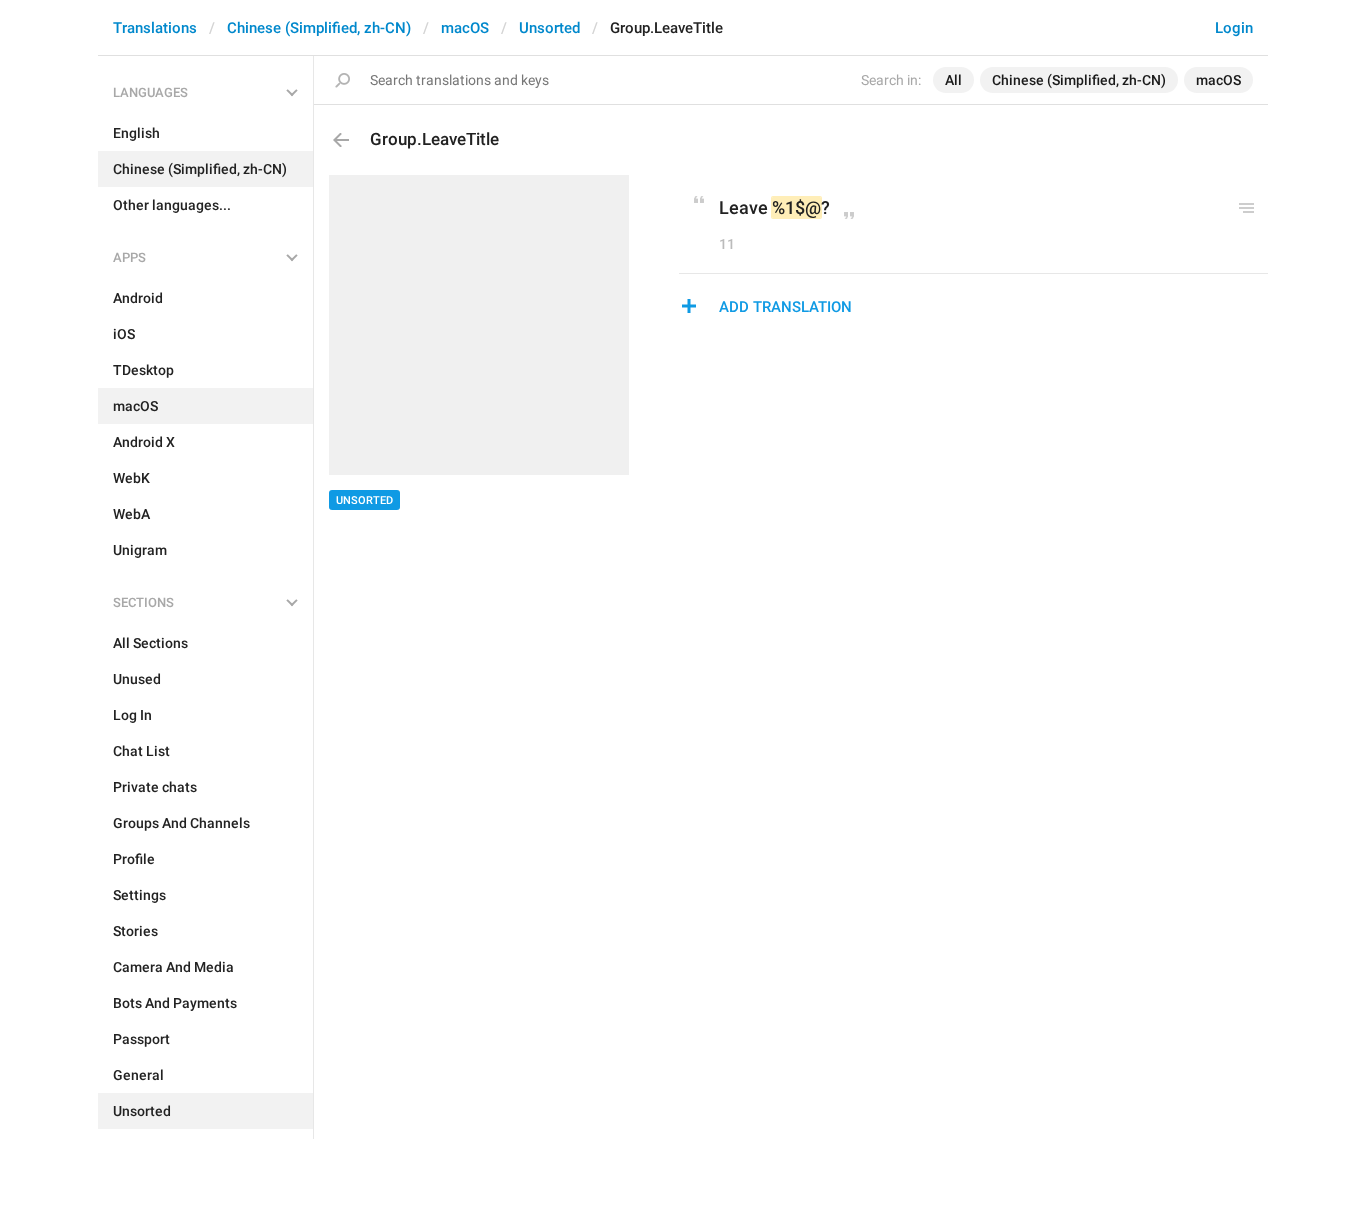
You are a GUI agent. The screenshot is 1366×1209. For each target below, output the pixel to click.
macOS (465, 28)
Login (1234, 28)
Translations (155, 28)
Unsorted (549, 28)
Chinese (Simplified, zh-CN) (319, 28)
